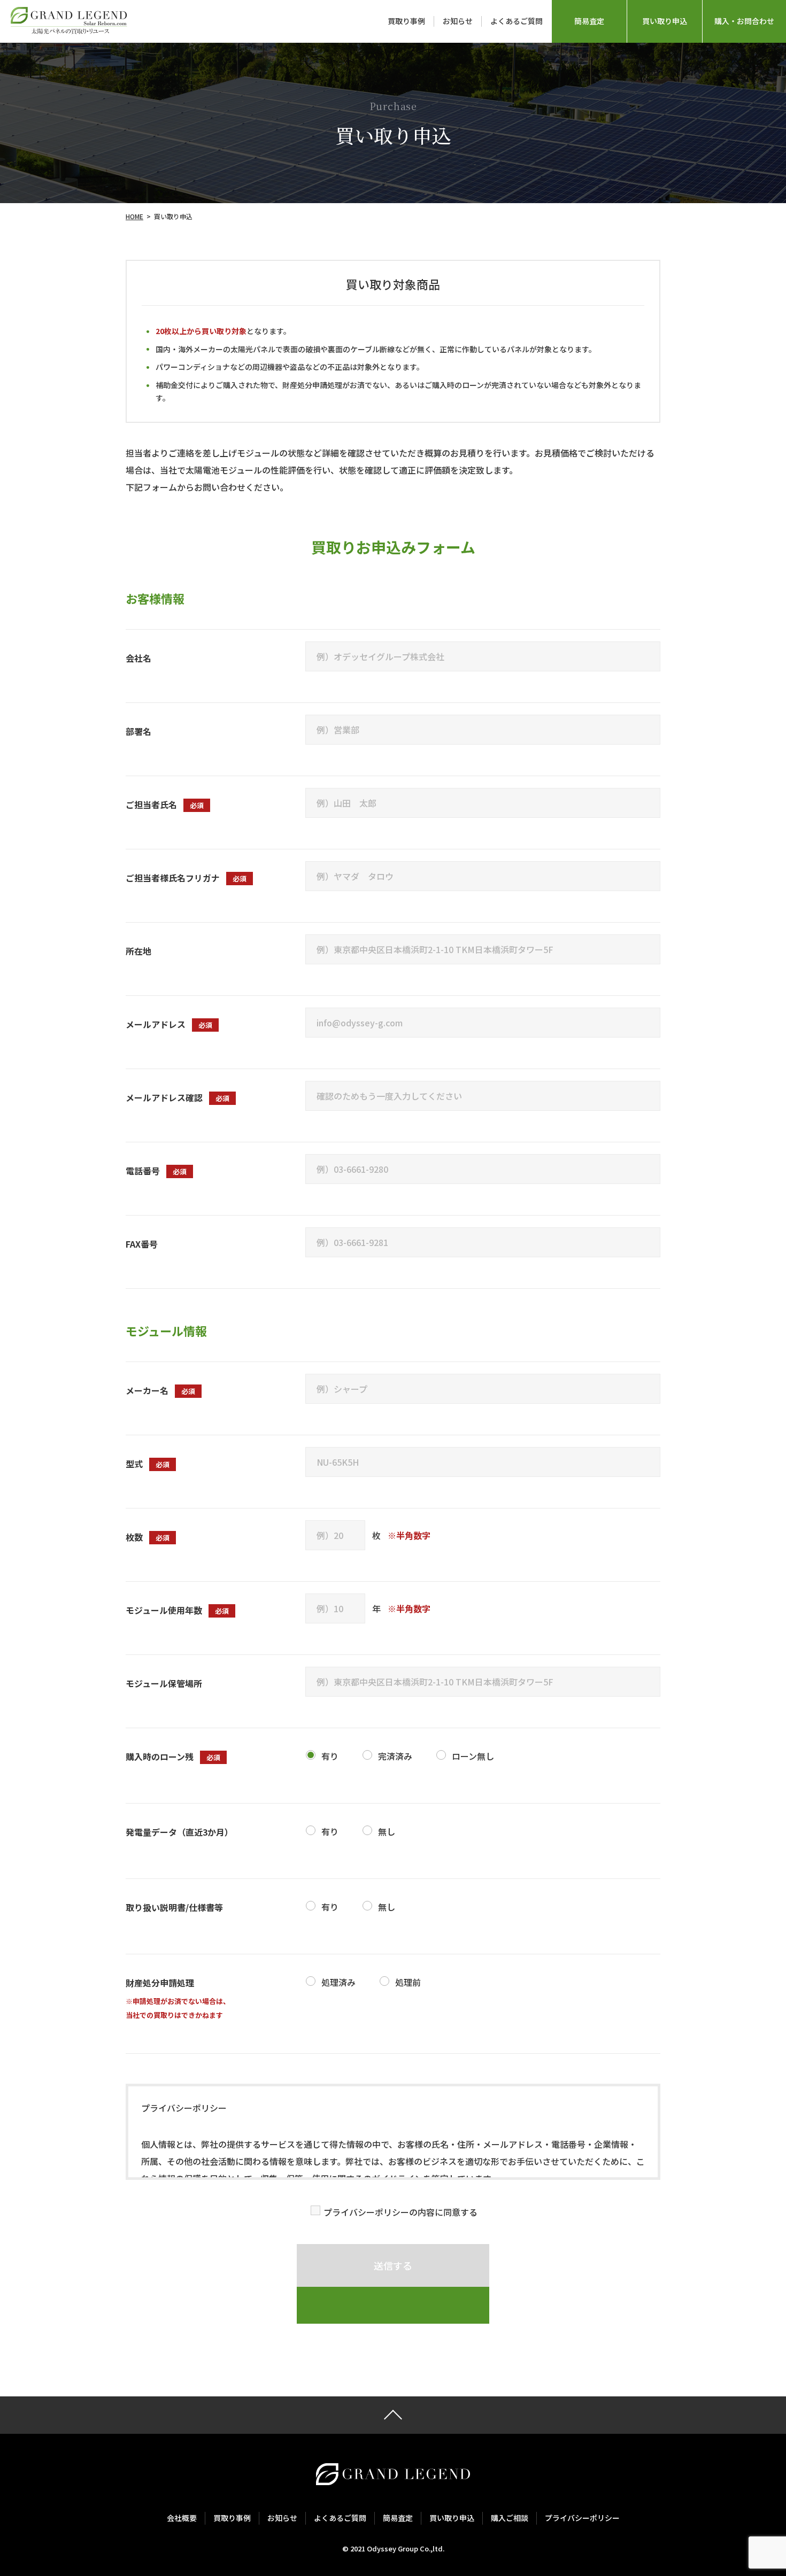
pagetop (393, 2415)
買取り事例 (406, 21)
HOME (134, 216)
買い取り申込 (665, 21)
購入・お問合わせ (744, 21)
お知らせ (458, 21)
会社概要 (182, 2518)
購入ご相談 (510, 2518)
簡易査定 (589, 21)
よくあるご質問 (517, 21)
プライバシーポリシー (582, 2518)
